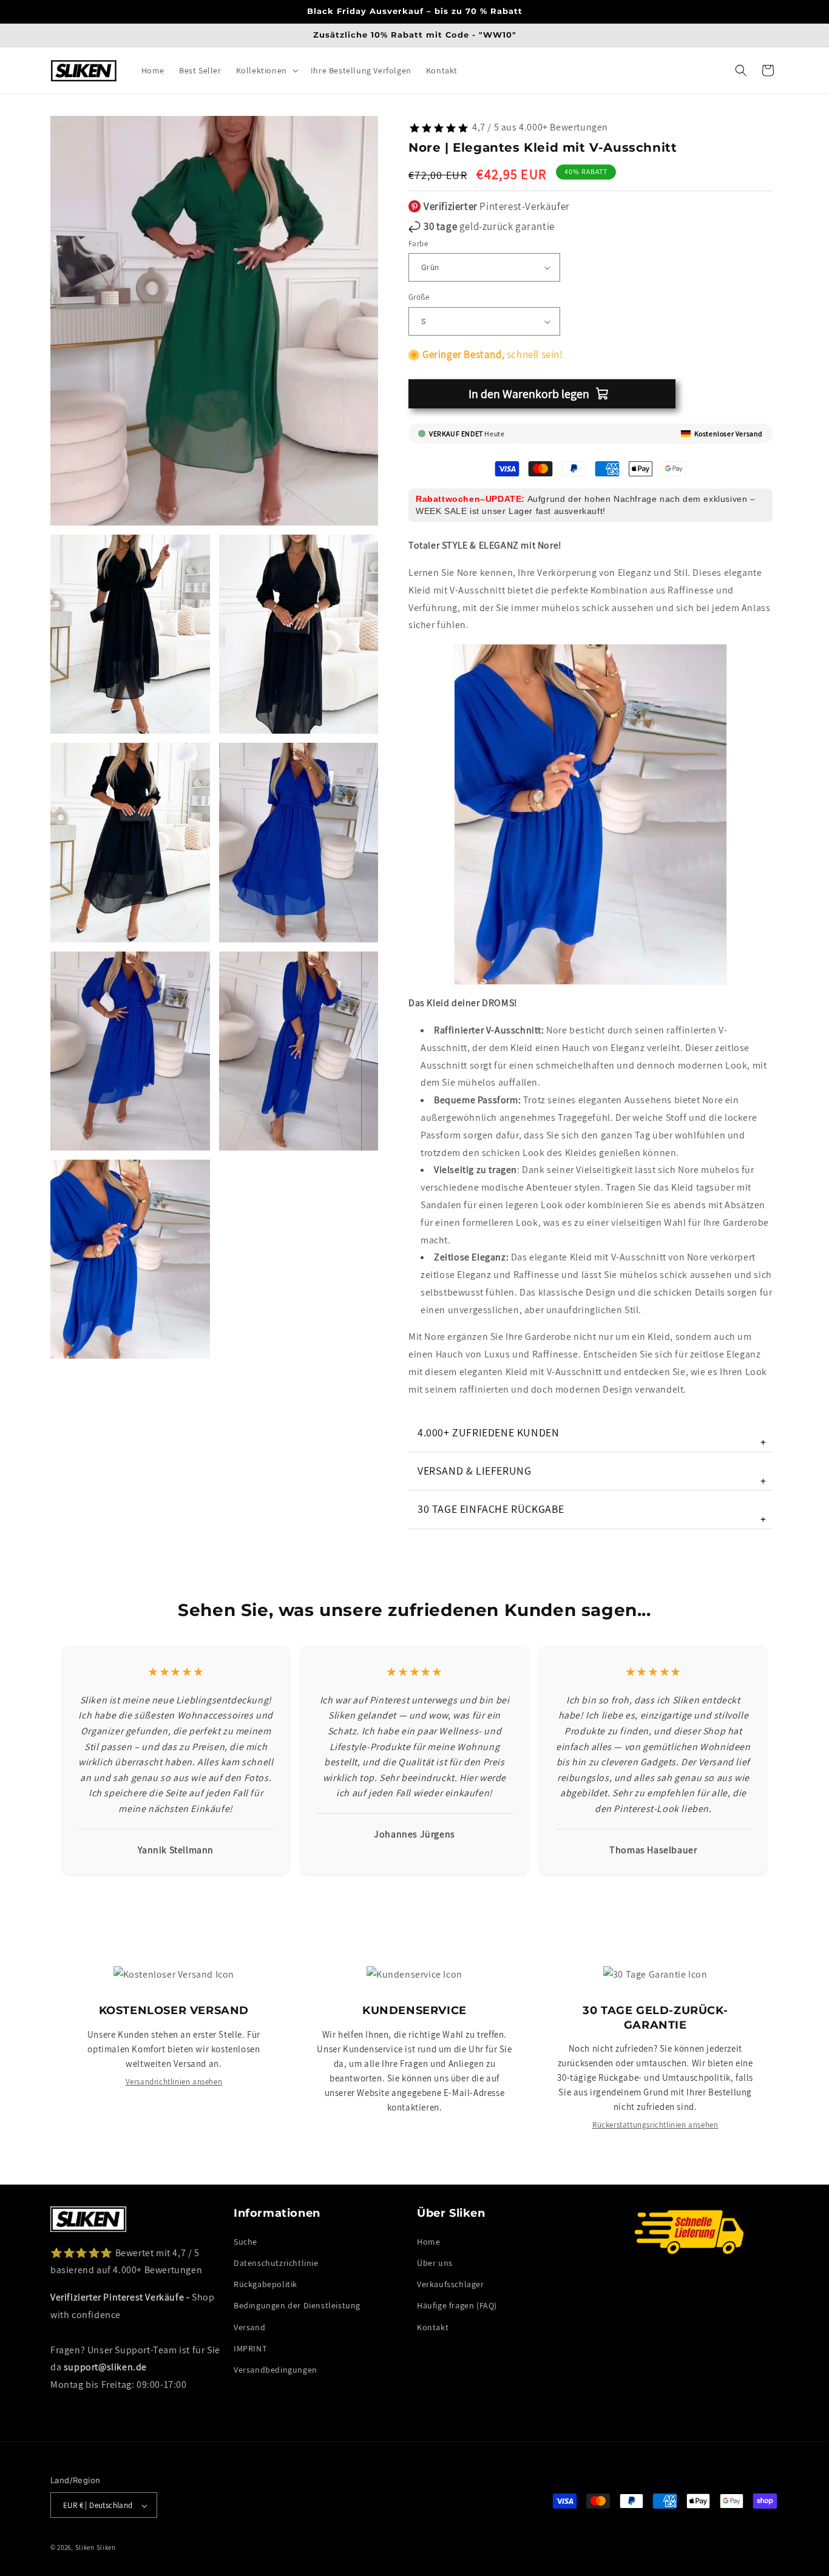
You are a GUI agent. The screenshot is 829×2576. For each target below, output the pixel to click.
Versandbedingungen (276, 2369)
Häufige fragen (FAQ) (457, 2305)
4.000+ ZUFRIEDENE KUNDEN (592, 1437)
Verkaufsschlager (451, 2284)
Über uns (435, 2262)
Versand (249, 2327)
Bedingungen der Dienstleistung (297, 2305)
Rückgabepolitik (266, 2284)
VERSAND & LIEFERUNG (592, 1476)
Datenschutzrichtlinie (276, 2262)
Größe (419, 298)
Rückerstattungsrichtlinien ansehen (655, 2125)
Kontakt (433, 2327)
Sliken (85, 2548)
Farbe (418, 244)
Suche (245, 2241)
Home (428, 2241)
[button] (266, 70)
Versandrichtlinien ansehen (174, 2082)
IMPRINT (250, 2348)
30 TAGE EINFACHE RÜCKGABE (592, 1514)
